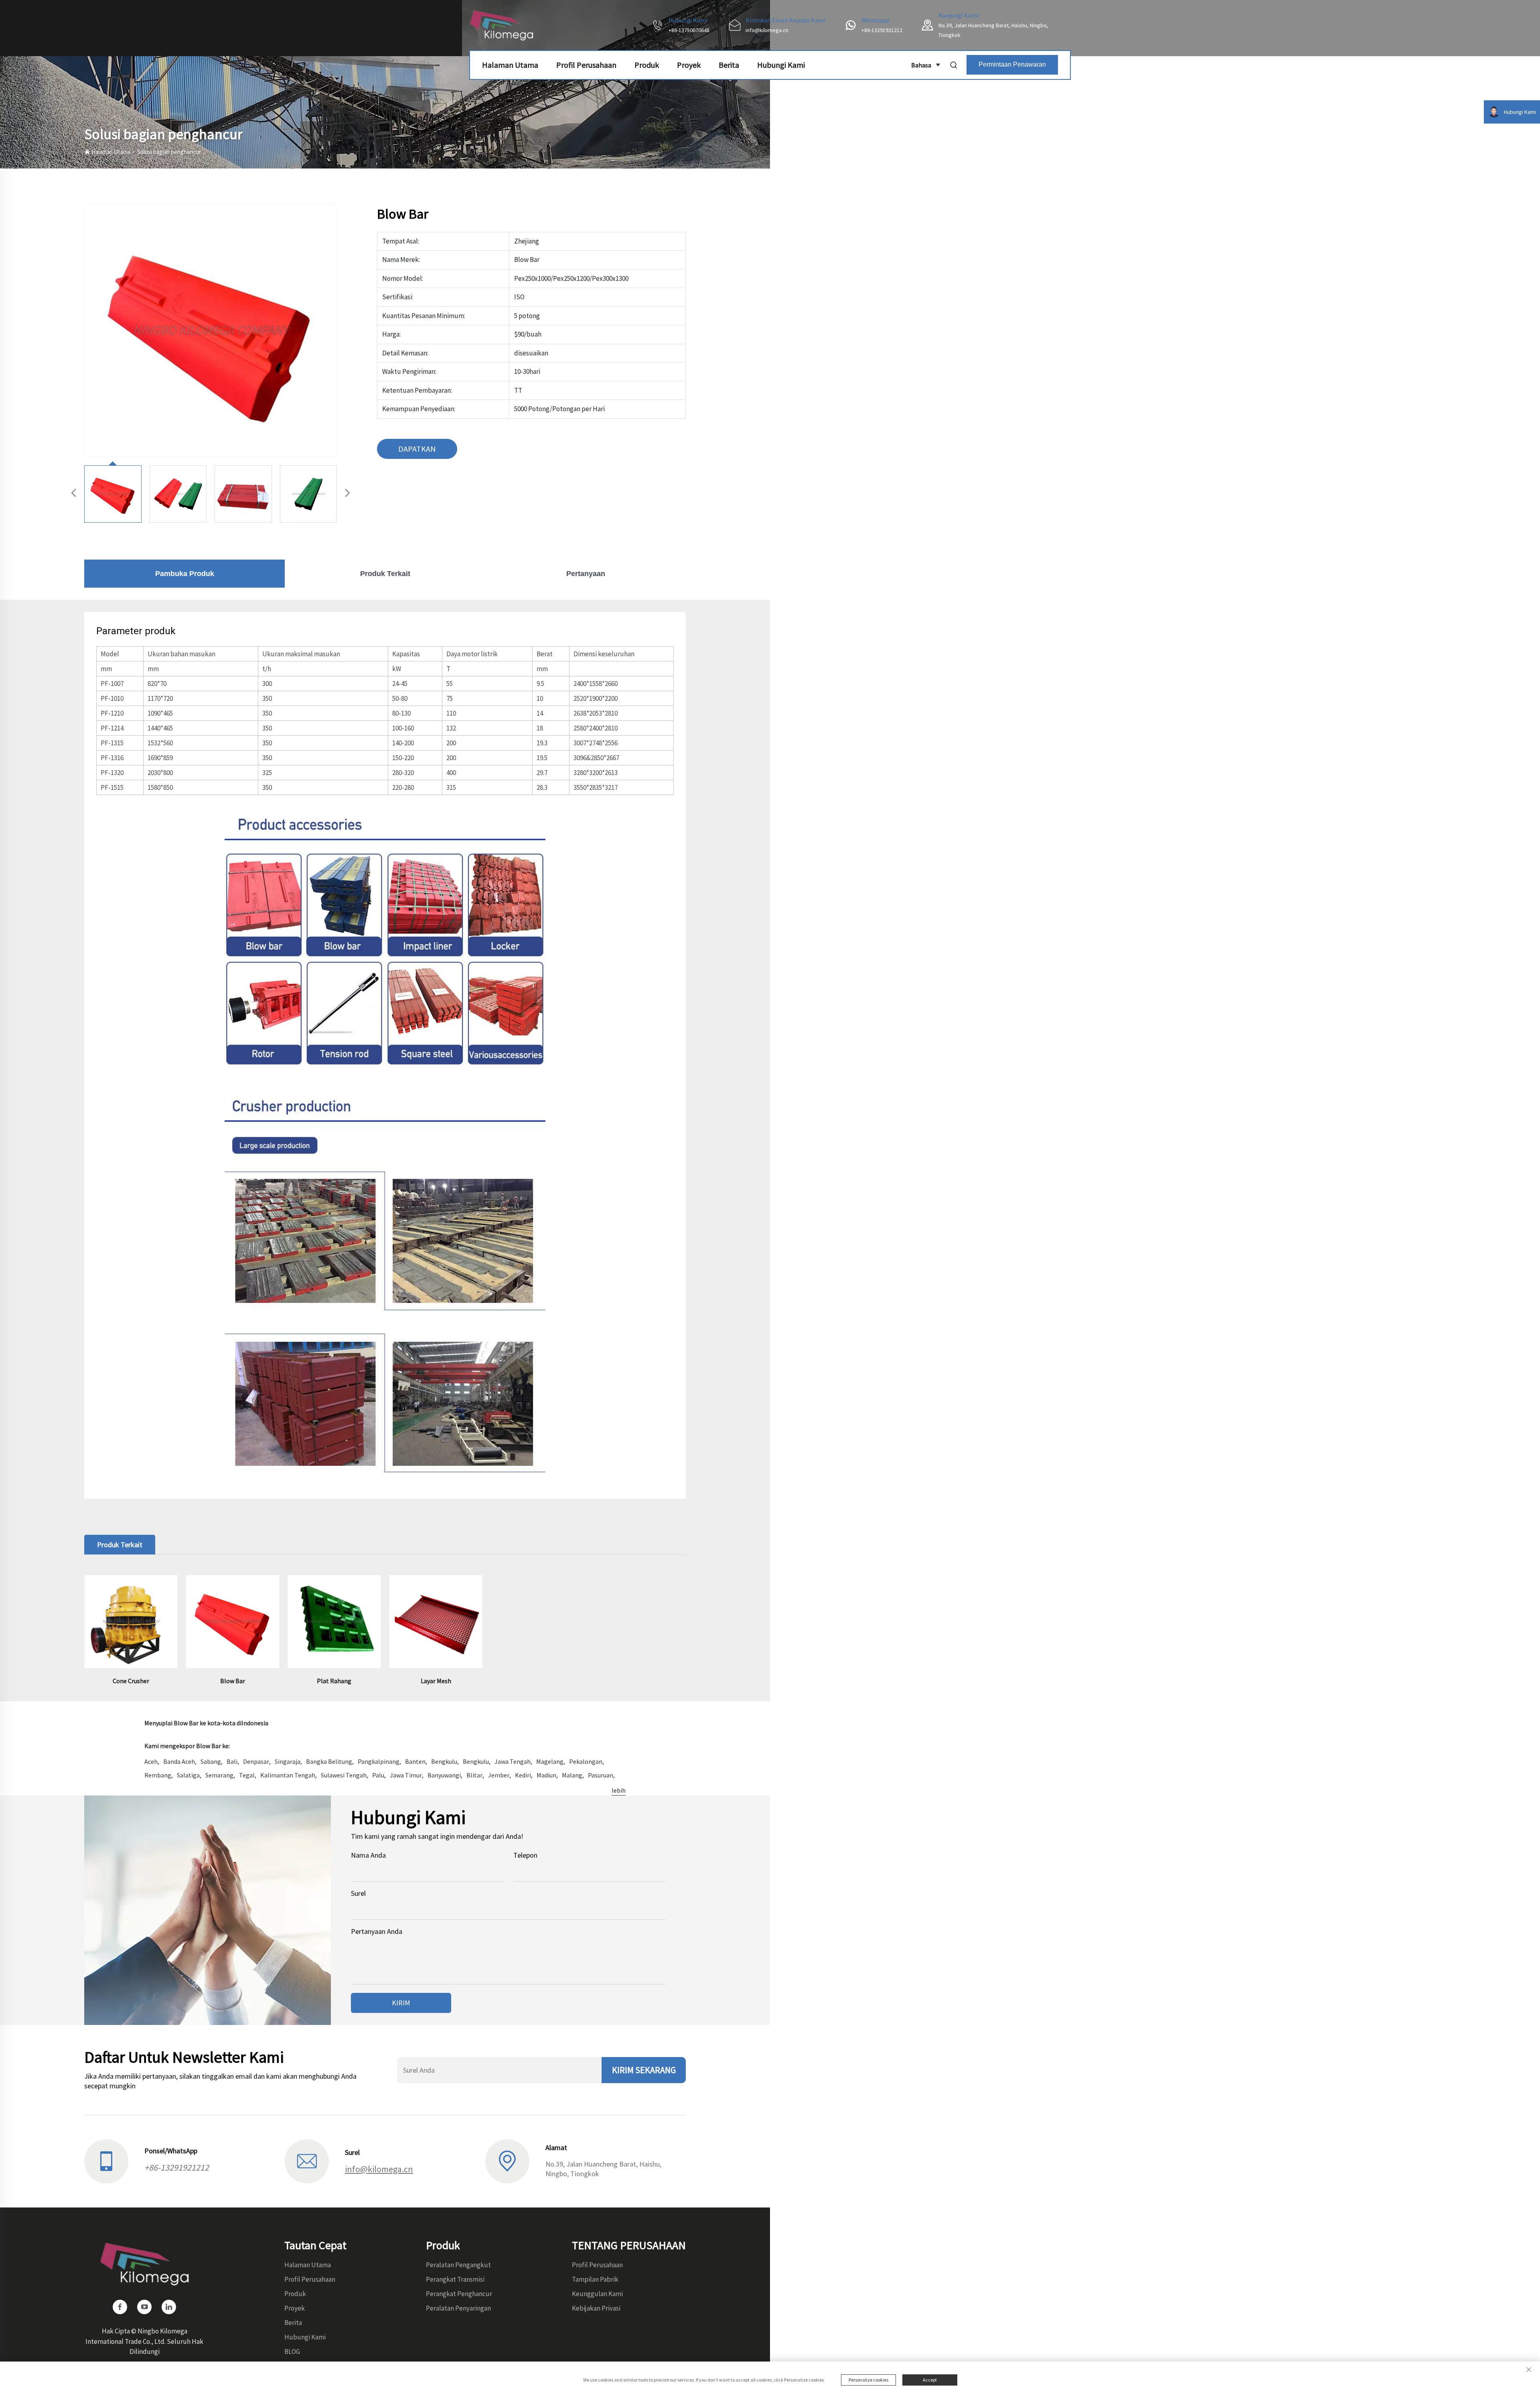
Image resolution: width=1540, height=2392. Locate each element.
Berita (729, 65)
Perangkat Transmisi (455, 2279)
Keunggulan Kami (597, 2294)
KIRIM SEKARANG (644, 2070)
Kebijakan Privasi (596, 2308)
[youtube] (144, 2307)
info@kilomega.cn (767, 30)
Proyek (689, 65)
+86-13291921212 (882, 30)
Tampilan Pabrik (595, 2279)
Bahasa (921, 65)
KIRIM (401, 2003)
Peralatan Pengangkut (458, 2265)
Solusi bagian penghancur (169, 152)
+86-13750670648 (689, 30)
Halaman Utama (510, 65)
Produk (647, 65)
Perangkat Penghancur (459, 2294)
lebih (619, 1790)
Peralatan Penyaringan (458, 2308)
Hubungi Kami (781, 65)
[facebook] (120, 2307)
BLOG (292, 2351)
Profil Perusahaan (586, 65)
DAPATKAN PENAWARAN (417, 451)
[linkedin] (169, 2307)
